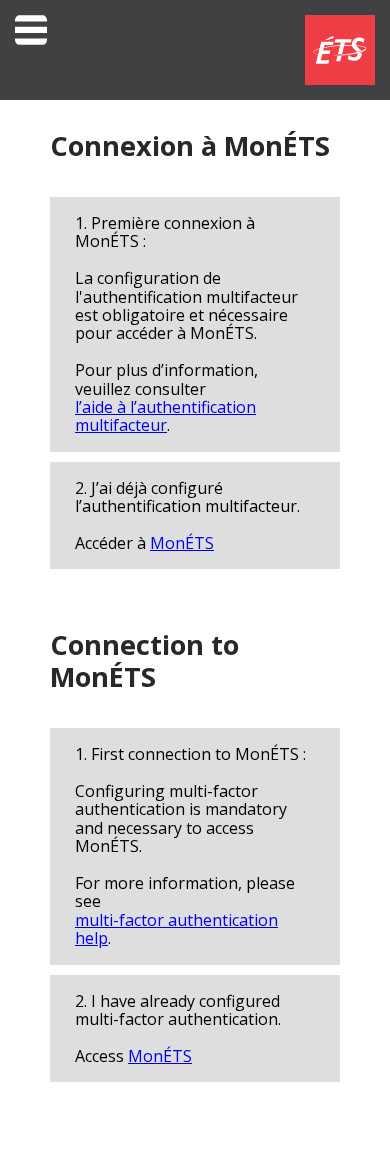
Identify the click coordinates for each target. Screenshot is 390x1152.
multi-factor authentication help (176, 929)
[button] (31, 50)
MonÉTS (182, 543)
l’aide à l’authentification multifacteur (165, 416)
